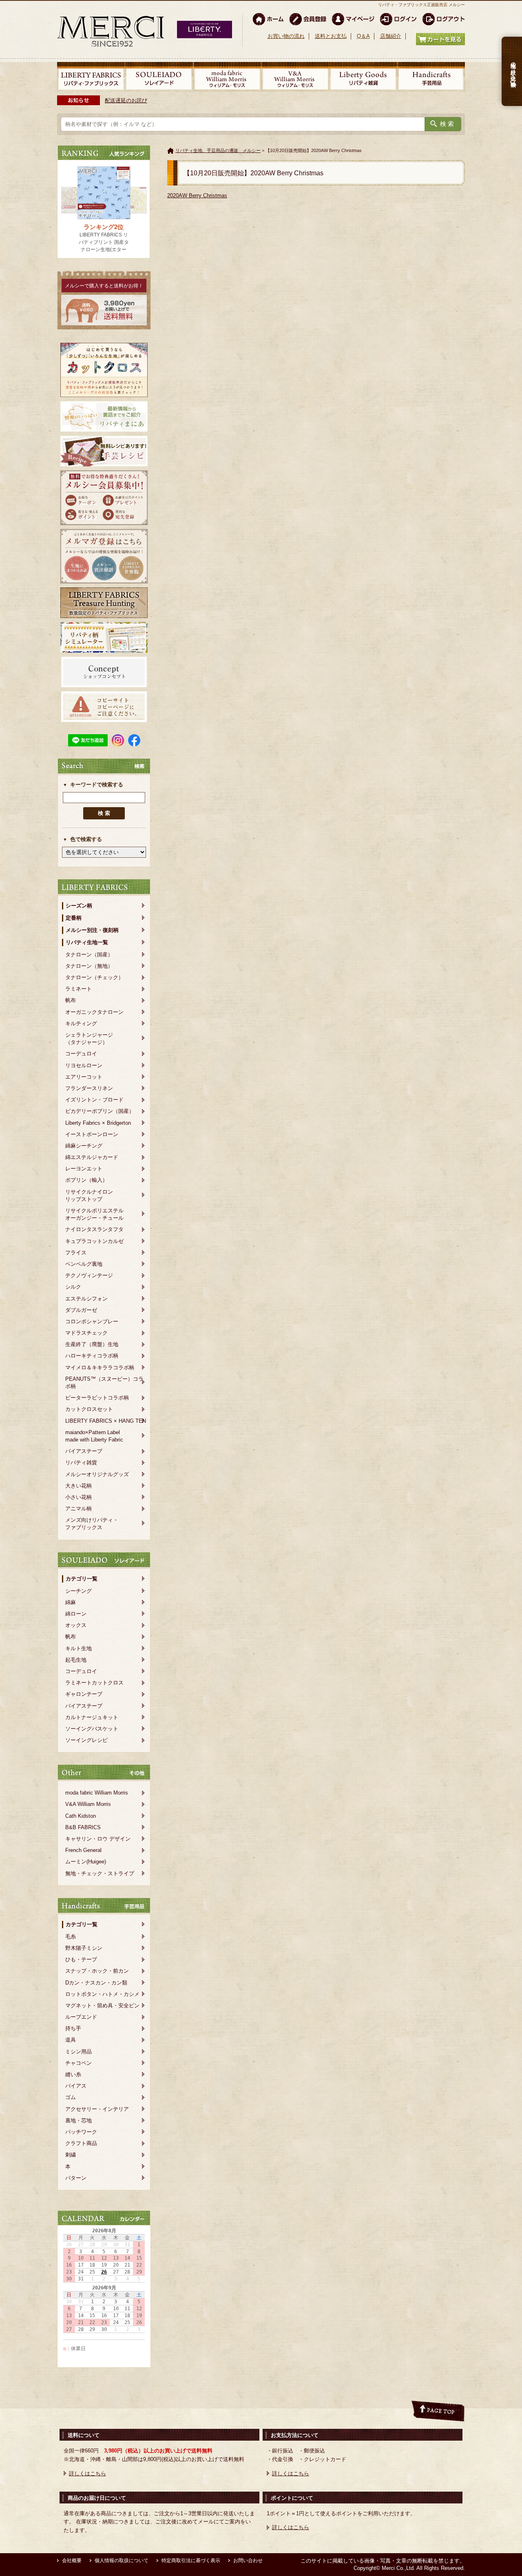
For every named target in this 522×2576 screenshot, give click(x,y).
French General (83, 1850)
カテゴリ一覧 (82, 1579)
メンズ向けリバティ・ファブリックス (92, 1524)
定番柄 (74, 918)
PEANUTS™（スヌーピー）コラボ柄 (104, 1383)
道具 (71, 2040)
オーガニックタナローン (94, 1012)
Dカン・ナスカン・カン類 (96, 1983)
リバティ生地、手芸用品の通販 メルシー (218, 150)
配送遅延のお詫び (126, 100)
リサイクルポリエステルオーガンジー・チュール (94, 1214)
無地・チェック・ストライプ (100, 1873)
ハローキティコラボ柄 (92, 1356)
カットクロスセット (89, 1409)
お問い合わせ (248, 2561)
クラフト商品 (81, 2143)
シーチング (79, 1591)
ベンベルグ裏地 (84, 1264)
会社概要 (72, 2561)
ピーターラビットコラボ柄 (97, 1398)
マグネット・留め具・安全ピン (102, 2005)
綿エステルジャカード (92, 1157)
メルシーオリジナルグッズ (97, 1474)
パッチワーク (81, 2132)
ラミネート (79, 989)
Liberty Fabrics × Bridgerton (98, 1123)
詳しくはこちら (87, 2473)
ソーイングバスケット (92, 1729)
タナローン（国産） (89, 955)
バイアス (76, 2086)
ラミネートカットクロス (94, 1683)
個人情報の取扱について (122, 2561)
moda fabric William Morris (97, 1793)
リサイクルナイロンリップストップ (89, 1195)
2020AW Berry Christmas (197, 195)
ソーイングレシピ (86, 1740)
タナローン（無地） (89, 966)
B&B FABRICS (83, 1827)
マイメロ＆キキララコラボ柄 (100, 1367)
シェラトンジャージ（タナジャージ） (89, 1039)
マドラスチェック (86, 1333)
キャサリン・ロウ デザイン (98, 1839)
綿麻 (71, 1602)
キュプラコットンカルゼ (94, 1241)
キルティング (81, 1023)
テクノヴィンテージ (89, 1275)
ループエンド (81, 2017)
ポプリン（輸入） (86, 1180)
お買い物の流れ (286, 36)
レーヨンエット (84, 1169)
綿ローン (76, 1614)
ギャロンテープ (84, 1694)
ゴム (71, 2097)
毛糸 (71, 1937)
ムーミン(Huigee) (86, 1862)
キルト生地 (79, 1648)
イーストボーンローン (92, 1134)
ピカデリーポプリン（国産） (100, 1111)
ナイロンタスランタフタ (94, 1229)
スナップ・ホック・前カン (97, 1971)
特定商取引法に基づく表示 (191, 2561)
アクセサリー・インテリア (97, 2109)
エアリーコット (84, 1077)
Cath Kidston (81, 1816)
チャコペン (79, 2063)
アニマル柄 (79, 1509)
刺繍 (71, 2155)
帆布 (71, 1000)
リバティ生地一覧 (87, 942)
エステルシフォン (86, 1299)
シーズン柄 (79, 906)
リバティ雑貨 (81, 1462)
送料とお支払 (331, 36)
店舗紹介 (391, 36)
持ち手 (73, 2028)
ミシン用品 (79, 2052)
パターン (76, 2178)
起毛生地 (76, 1660)
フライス (76, 1253)
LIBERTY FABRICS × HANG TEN (106, 1421)
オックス (76, 1625)
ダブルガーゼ (81, 1310)
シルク (73, 1287)
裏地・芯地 (79, 2120)
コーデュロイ (81, 1054)
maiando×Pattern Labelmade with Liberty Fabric (94, 1436)
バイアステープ (84, 1451)
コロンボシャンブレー (92, 1321)
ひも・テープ (81, 1959)
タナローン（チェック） (94, 977)
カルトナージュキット (92, 1717)
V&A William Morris (88, 1804)
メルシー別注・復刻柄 (92, 930)
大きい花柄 (79, 1486)
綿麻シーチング (84, 1146)
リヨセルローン (84, 1065)
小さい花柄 (79, 1497)
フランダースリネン (89, 1088)
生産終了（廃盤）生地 (92, 1344)
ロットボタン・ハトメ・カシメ (102, 1994)
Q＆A (363, 36)
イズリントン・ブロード (94, 1100)
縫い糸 (73, 2074)
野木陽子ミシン (84, 1948)
